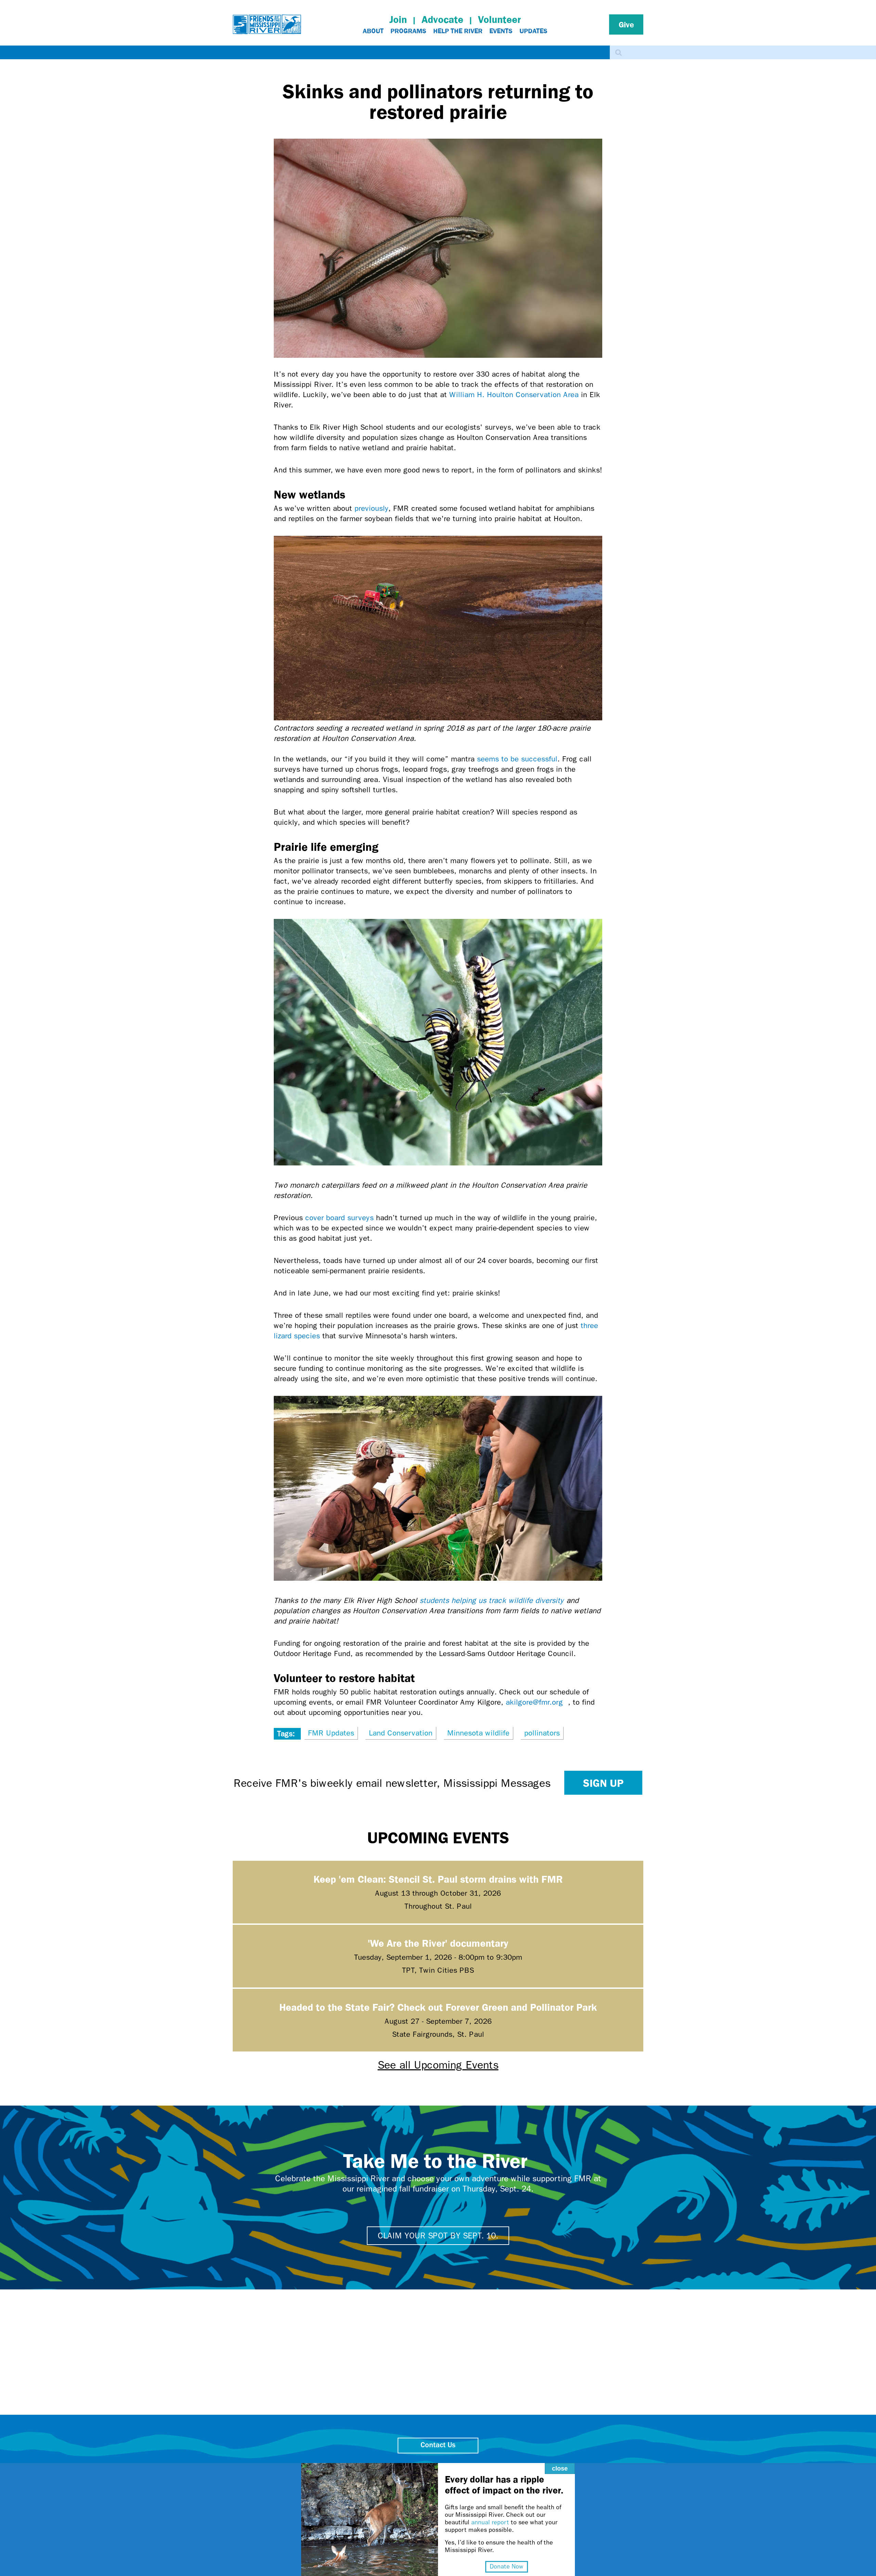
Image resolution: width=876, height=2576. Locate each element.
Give (626, 24)
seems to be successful (517, 759)
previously (371, 508)
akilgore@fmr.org (537, 1702)
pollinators (542, 1733)
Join (398, 19)
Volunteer (499, 19)
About (373, 31)
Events (501, 31)
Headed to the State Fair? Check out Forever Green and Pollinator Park (438, 2007)
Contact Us (438, 2445)
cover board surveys (339, 1218)
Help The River (458, 31)
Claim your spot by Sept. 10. (438, 2236)
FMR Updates (331, 1733)
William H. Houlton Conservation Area (514, 395)
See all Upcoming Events (438, 2065)
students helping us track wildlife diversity (493, 1601)
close (560, 2468)
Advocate (442, 19)
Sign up (603, 1783)
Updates (533, 31)
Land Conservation (401, 1733)
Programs (408, 31)
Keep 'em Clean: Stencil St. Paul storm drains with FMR (438, 1879)
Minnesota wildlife (478, 1733)
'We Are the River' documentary (438, 1943)
